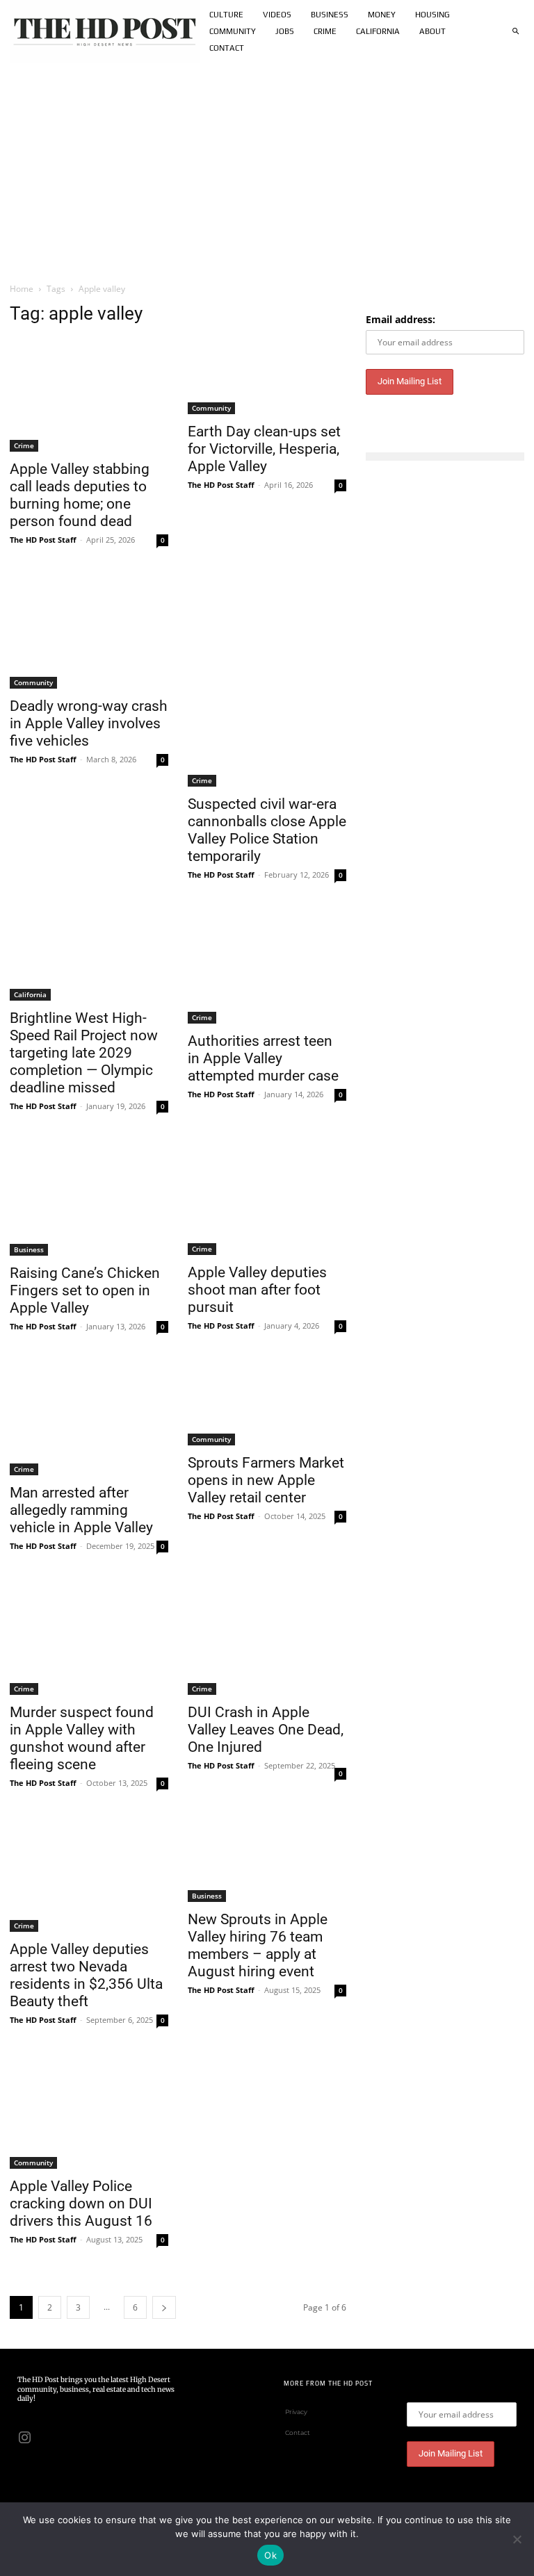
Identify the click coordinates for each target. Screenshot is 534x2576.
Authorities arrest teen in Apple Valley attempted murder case (263, 1058)
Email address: (400, 319)
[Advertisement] (267, 167)
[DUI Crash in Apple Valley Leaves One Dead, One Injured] (267, 1638)
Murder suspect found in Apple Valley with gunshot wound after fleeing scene (82, 1738)
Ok (270, 2555)
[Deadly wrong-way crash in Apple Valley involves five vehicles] (89, 632)
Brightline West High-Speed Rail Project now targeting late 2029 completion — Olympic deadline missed (84, 1053)
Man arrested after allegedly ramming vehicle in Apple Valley (81, 1510)
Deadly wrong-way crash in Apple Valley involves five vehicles (89, 723)
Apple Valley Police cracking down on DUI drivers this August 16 (81, 2204)
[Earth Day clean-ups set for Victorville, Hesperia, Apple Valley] (267, 376)
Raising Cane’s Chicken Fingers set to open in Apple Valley (85, 1290)
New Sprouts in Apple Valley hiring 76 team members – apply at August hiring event (258, 1945)
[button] (515, 31)
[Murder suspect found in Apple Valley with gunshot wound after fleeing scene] (89, 1638)
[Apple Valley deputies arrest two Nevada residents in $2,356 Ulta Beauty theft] (89, 1875)
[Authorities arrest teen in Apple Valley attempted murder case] (267, 967)
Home (22, 289)
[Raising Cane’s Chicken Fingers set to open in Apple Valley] (89, 1199)
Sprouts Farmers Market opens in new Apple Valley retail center (266, 1480)
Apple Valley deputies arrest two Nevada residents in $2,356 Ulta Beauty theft (86, 1975)
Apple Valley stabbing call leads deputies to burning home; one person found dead (80, 495)
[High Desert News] (105, 31)
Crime (24, 445)
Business (29, 1249)
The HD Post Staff (43, 540)
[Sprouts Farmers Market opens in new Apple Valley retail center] (267, 1404)
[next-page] (164, 2307)
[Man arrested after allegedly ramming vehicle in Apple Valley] (89, 1419)
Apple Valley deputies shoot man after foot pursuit (257, 1290)
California (30, 994)
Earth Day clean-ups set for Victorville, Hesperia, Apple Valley (264, 449)
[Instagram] (24, 2436)
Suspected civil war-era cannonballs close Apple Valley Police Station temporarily (267, 830)
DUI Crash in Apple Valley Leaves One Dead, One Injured (266, 1730)
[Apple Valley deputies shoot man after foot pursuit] (267, 1198)
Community (211, 408)
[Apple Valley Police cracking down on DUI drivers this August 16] (89, 2112)
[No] (517, 2539)
